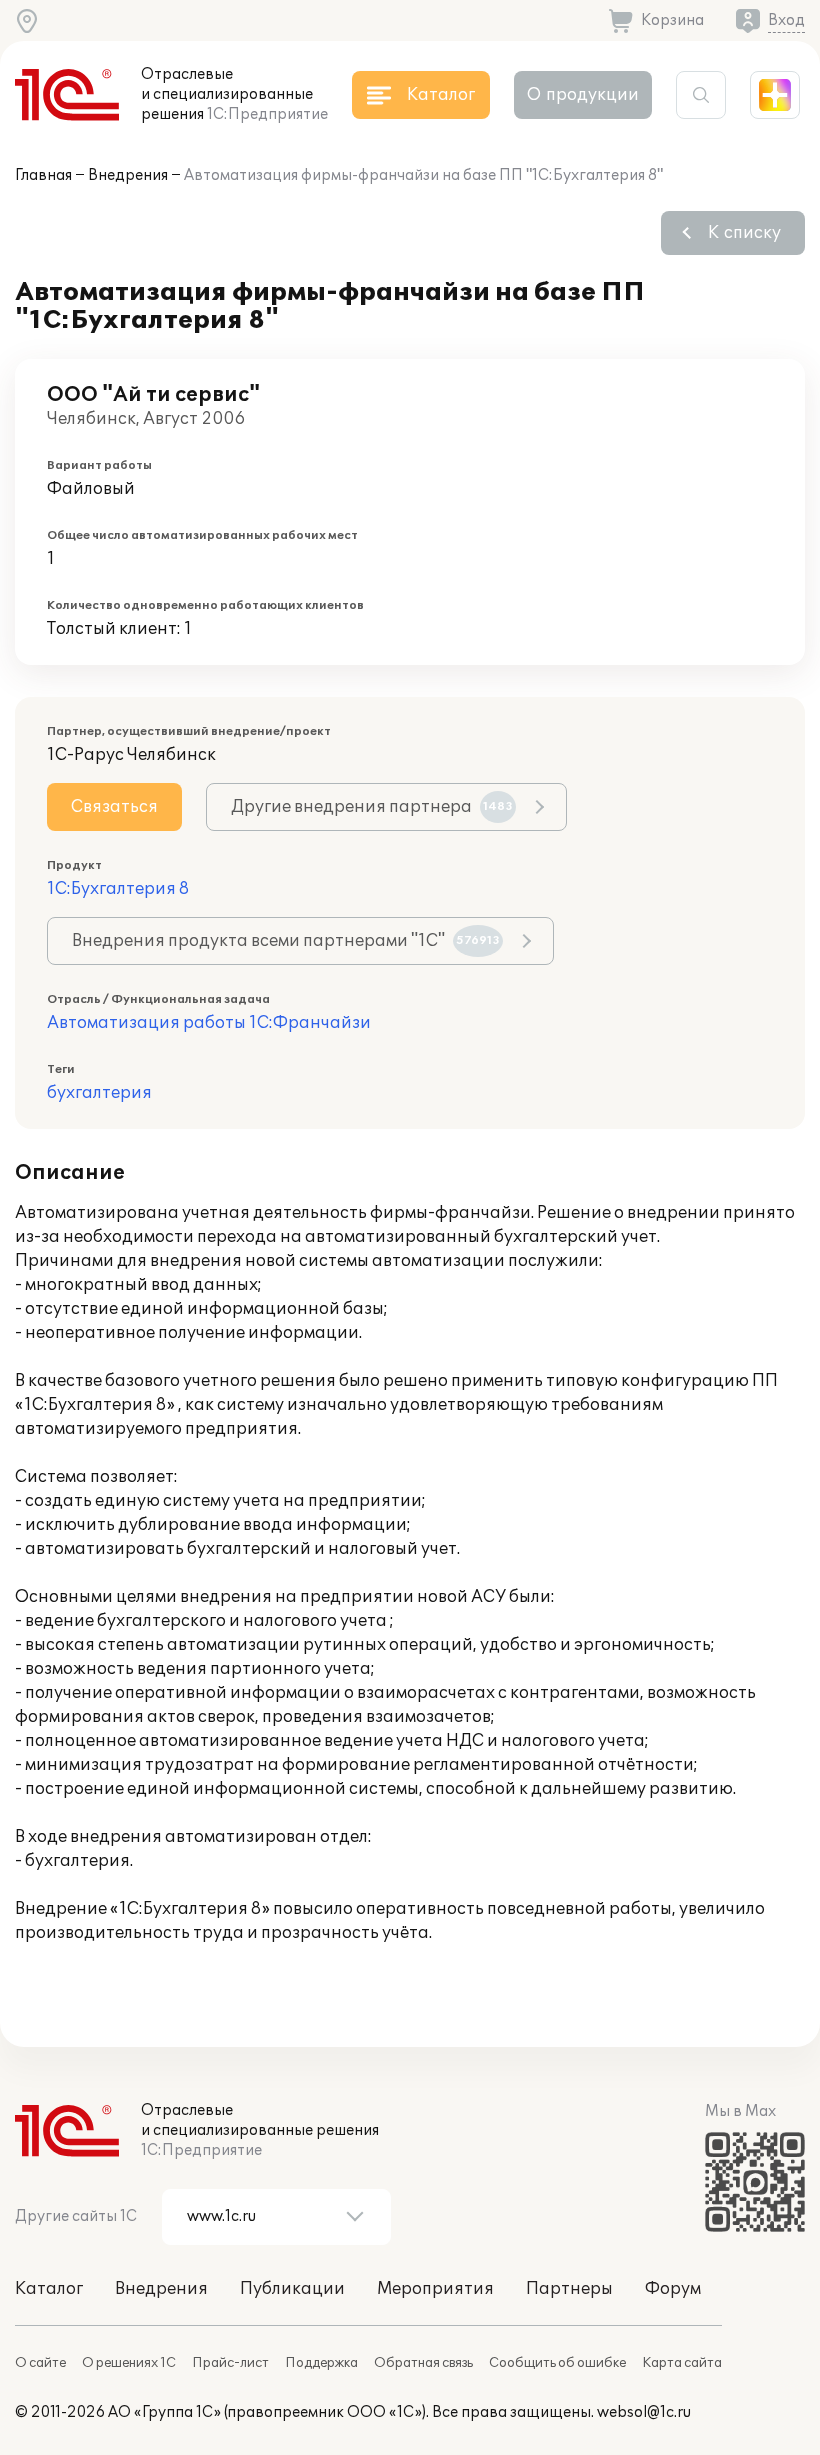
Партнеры (569, 2289)
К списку (744, 233)
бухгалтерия (99, 1093)
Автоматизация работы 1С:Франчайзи (209, 1023)
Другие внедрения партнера (372, 807)
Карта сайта (682, 2363)
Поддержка (321, 2363)
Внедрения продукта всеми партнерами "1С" (286, 941)
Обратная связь (423, 2363)
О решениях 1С (129, 2363)
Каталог (49, 2289)
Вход (786, 20)
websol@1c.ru (644, 2412)
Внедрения (128, 175)
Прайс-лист (230, 2363)
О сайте (40, 2363)
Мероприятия (435, 2289)
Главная (43, 175)
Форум (673, 2289)
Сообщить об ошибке (557, 2363)
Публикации (292, 2289)
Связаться (114, 807)
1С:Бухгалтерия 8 (118, 889)
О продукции (583, 95)
